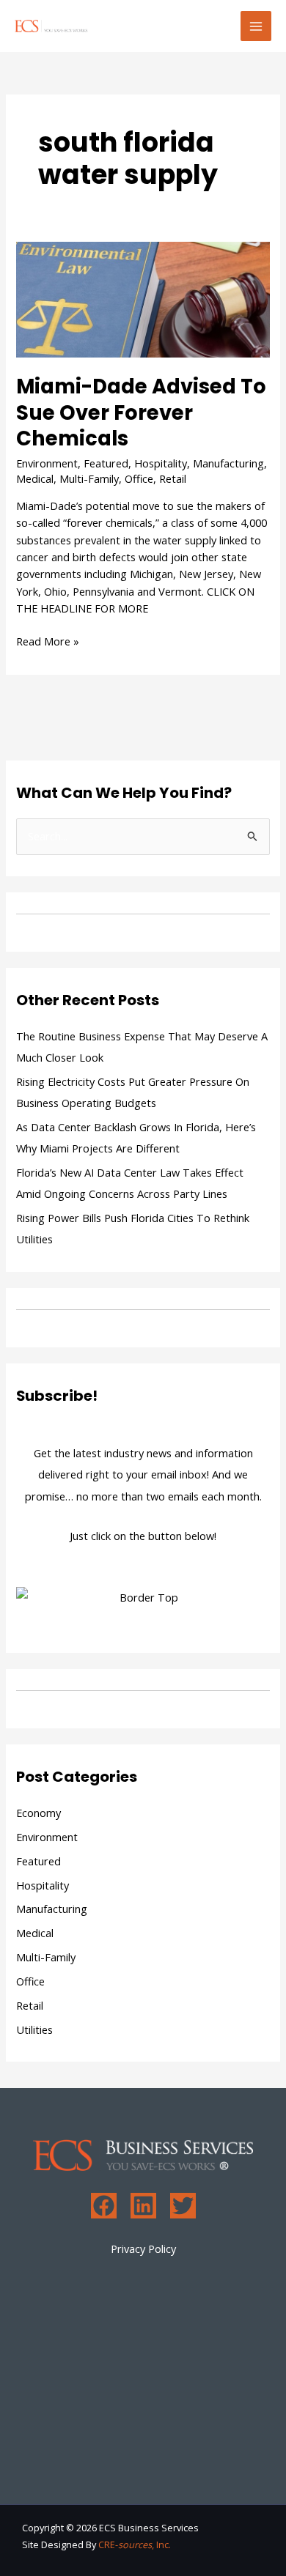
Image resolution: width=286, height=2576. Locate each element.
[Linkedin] (143, 2206)
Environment (47, 463)
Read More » (48, 641)
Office (139, 478)
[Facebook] (104, 2206)
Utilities (34, 2029)
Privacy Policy (143, 2249)
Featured (106, 463)
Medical (35, 478)
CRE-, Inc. (135, 2544)
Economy (38, 1813)
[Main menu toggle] (256, 26)
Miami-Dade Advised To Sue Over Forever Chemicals (141, 412)
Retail (173, 478)
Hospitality (161, 463)
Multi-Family (89, 478)
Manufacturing (228, 463)
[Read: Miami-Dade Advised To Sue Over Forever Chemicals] (143, 298)
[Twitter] (183, 2206)
